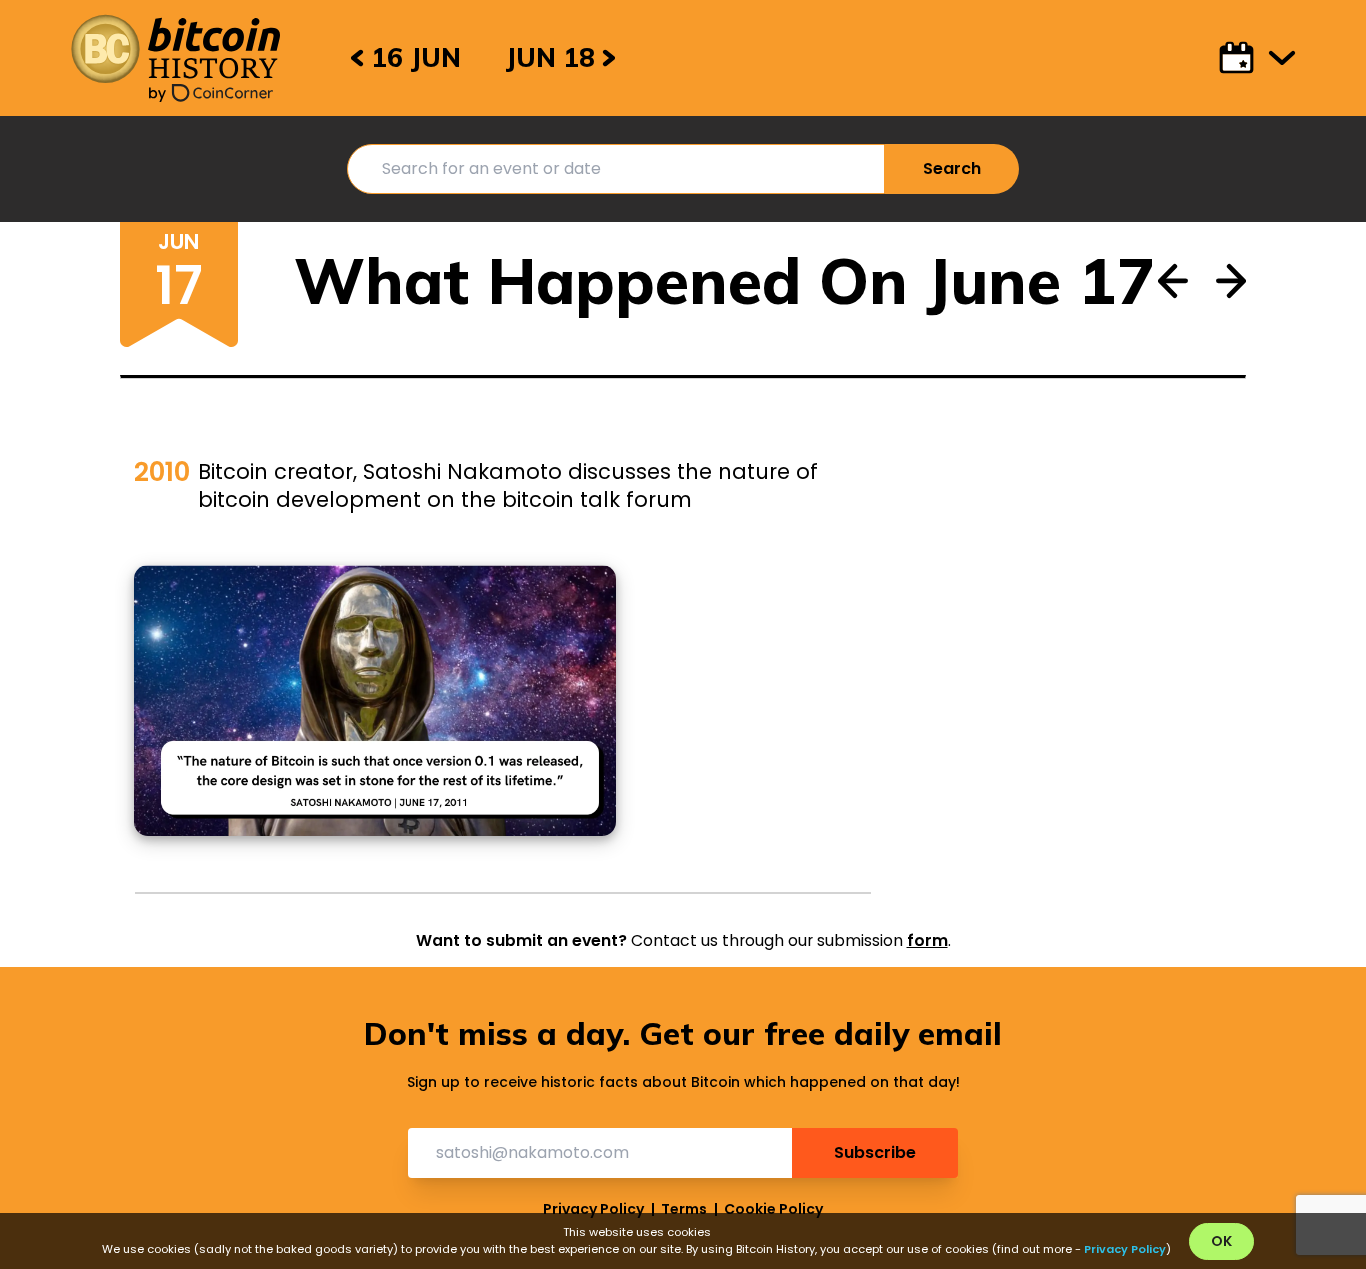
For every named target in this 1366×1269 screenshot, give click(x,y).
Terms (684, 1209)
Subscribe (875, 1152)
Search (952, 168)
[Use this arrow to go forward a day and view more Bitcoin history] (1231, 267)
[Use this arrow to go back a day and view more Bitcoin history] (1173, 267)
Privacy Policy (593, 1209)
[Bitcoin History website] (175, 49)
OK (1221, 1241)
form (927, 940)
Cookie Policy (773, 1209)
